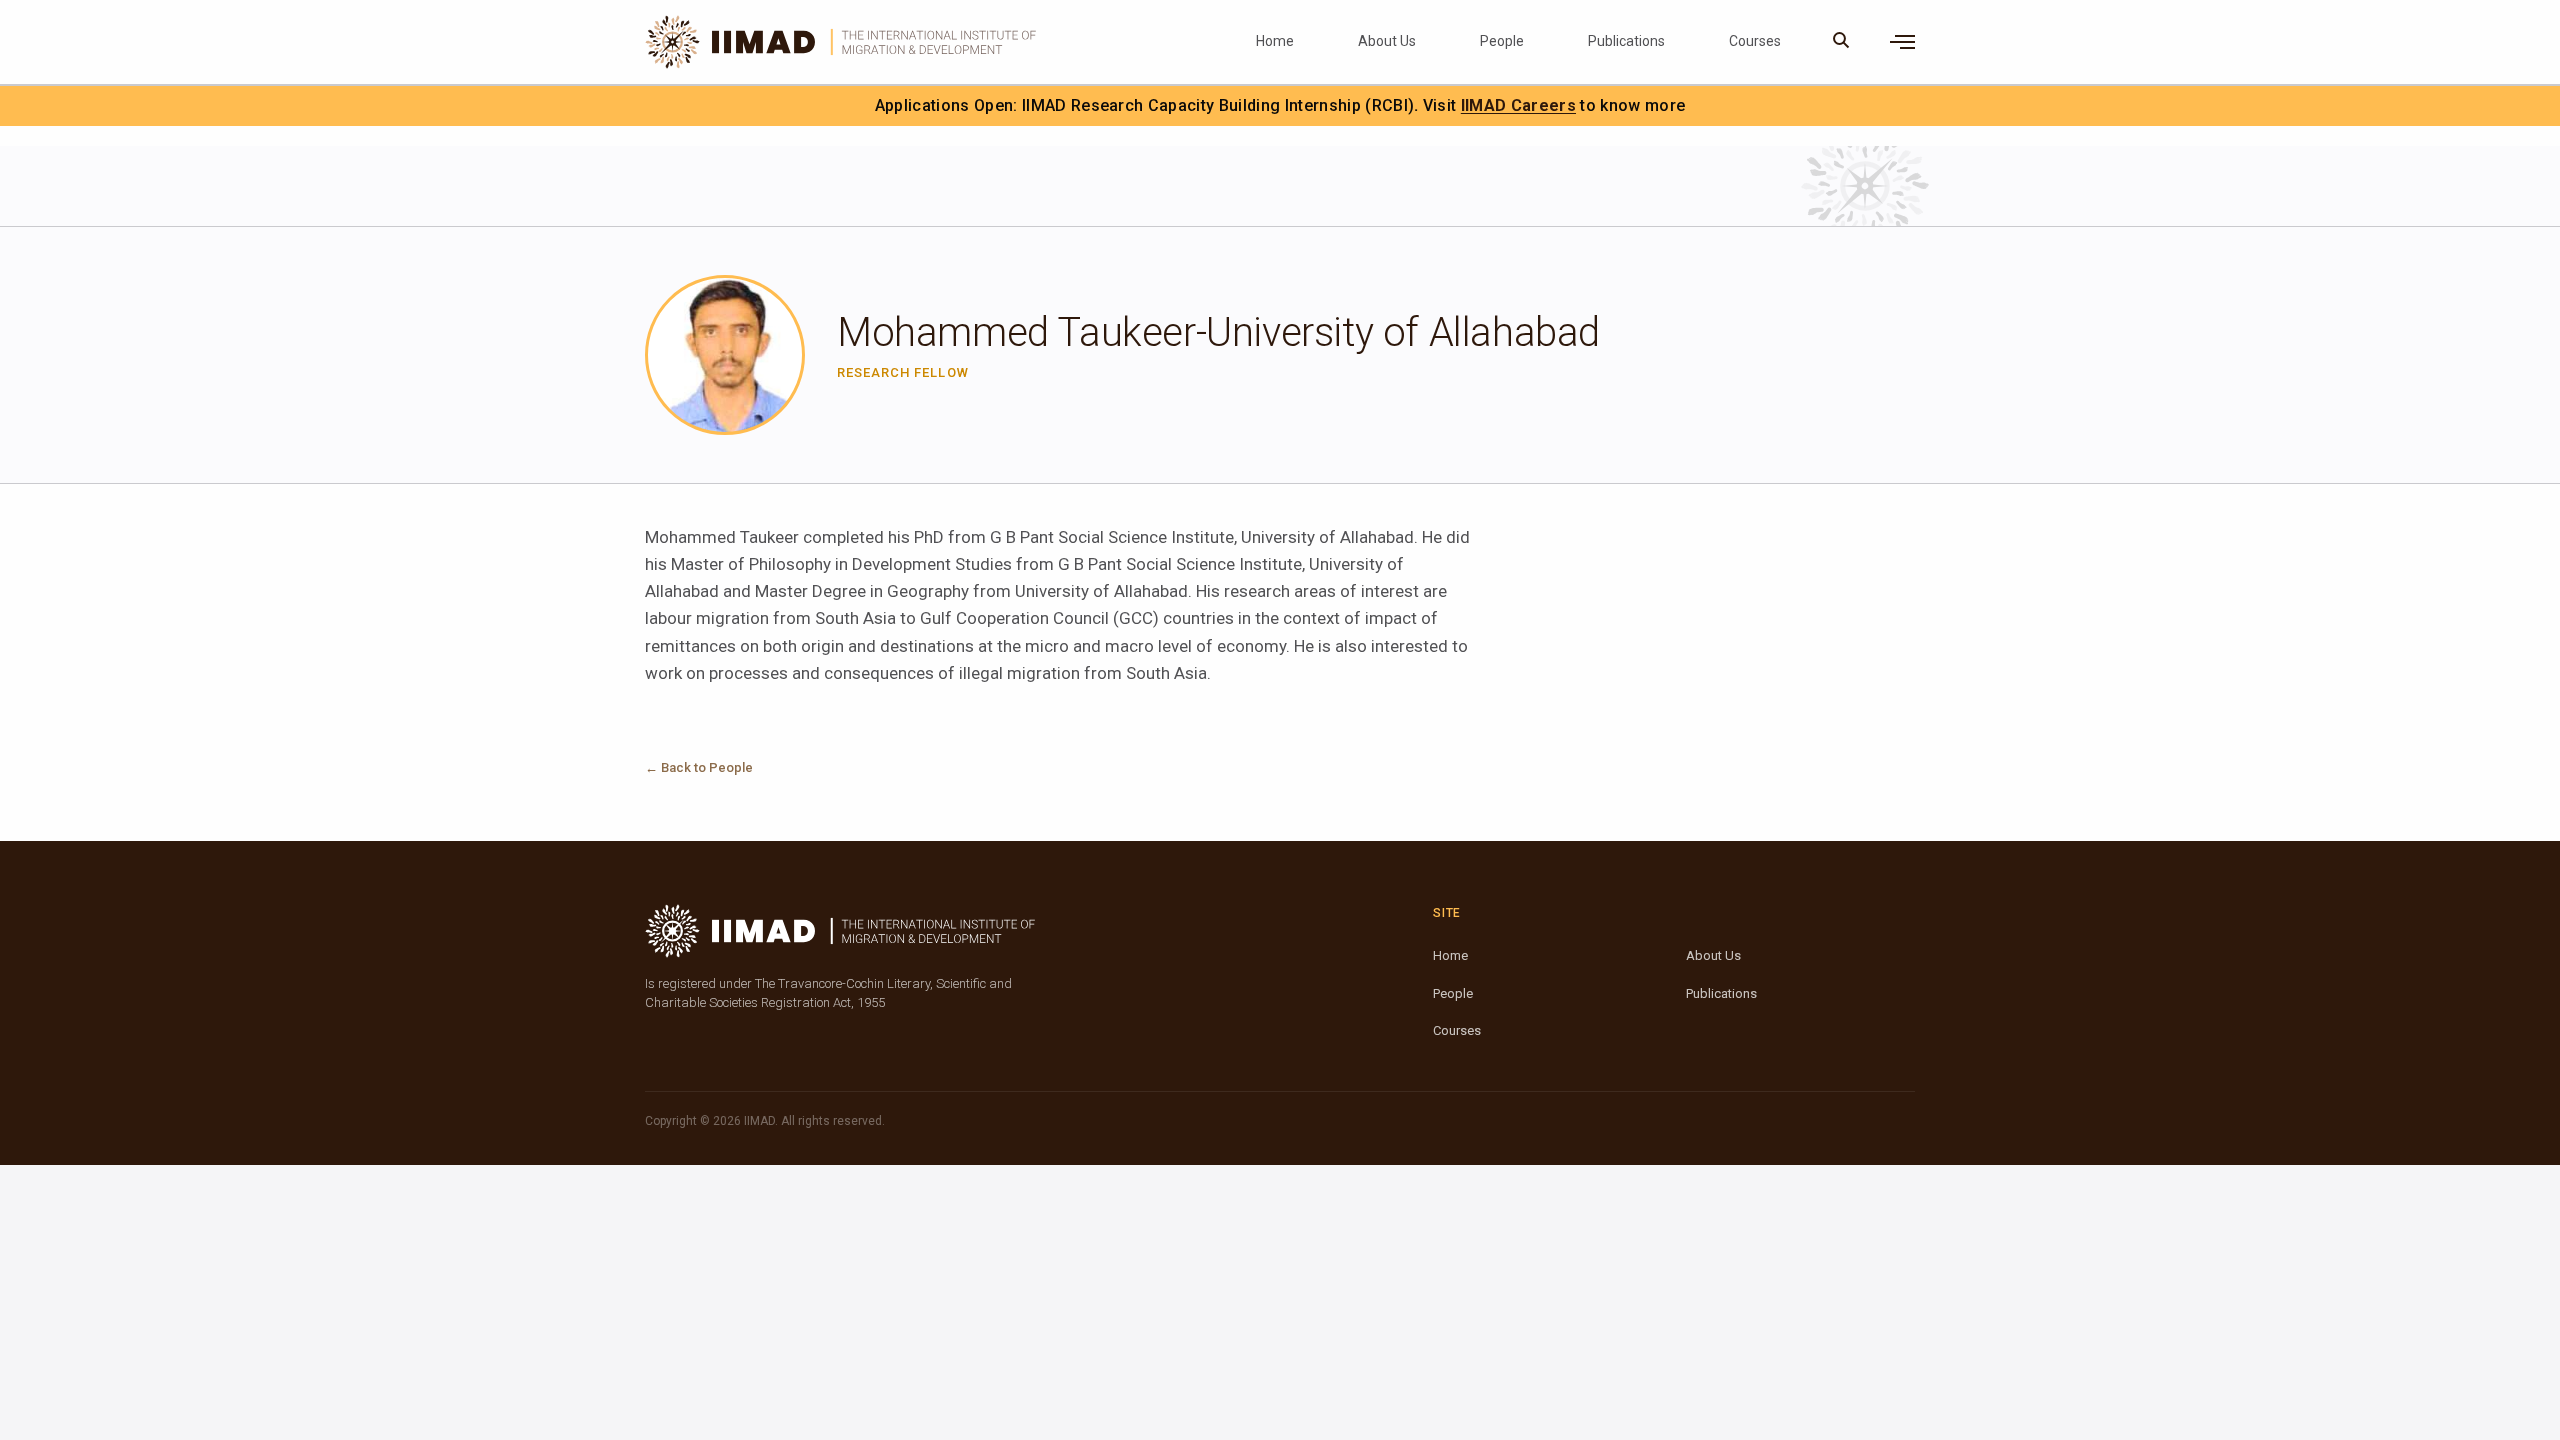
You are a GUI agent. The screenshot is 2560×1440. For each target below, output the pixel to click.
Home (1275, 41)
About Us (1387, 41)
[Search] (1841, 42)
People (1502, 41)
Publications (1626, 41)
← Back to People (699, 767)
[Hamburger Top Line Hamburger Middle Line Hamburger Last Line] (1902, 42)
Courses (1755, 41)
